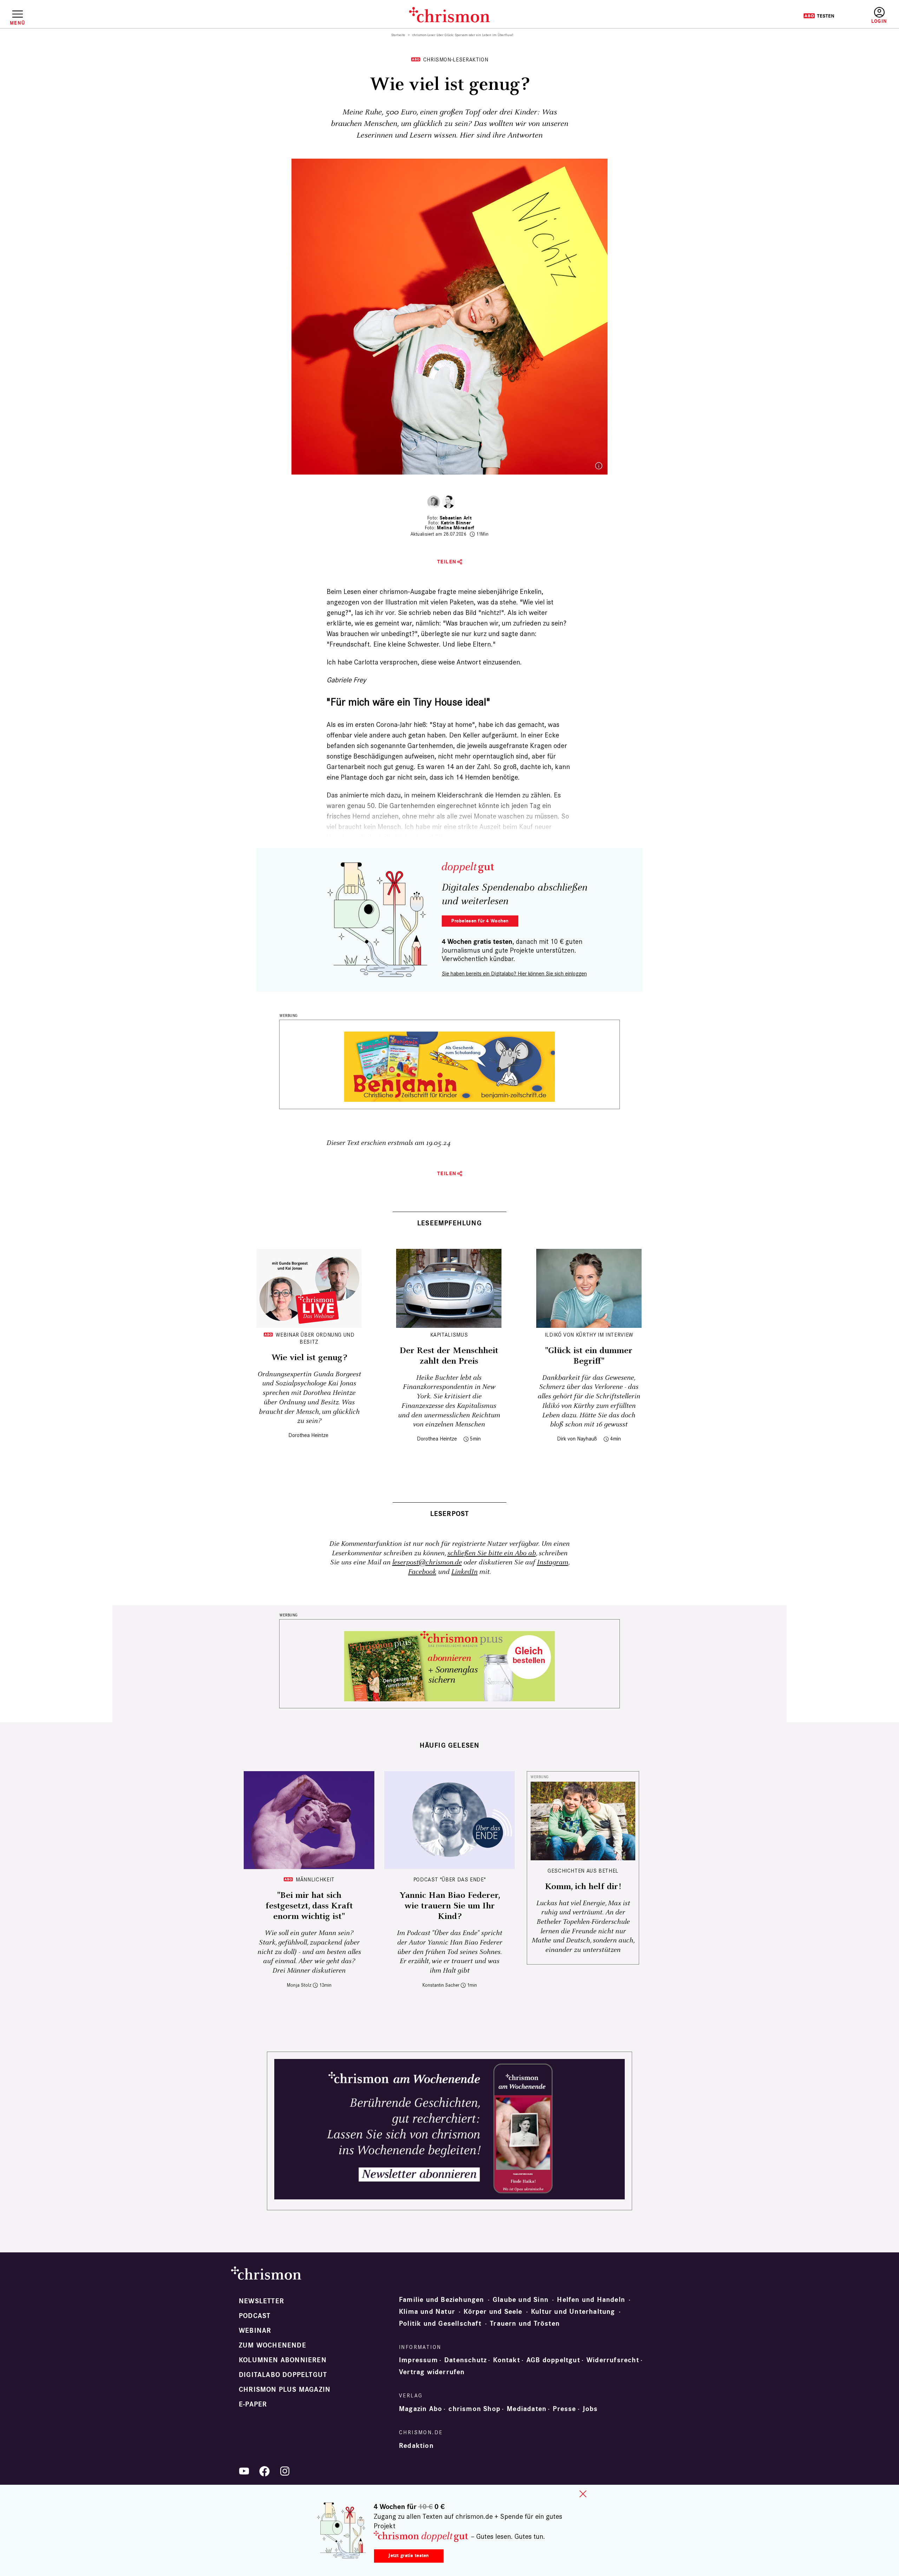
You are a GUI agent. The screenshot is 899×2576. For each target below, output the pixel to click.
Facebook (422, 1572)
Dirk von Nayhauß (577, 1439)
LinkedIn (464, 1572)
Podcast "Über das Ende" (450, 1879)
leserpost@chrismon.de (427, 1562)
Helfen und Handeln (591, 2300)
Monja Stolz (299, 1985)
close (583, 2494)
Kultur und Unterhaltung (573, 2312)
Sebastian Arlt (456, 518)
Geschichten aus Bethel (583, 1871)
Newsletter (261, 2301)
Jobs (590, 2409)
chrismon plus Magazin (285, 2390)
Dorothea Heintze (308, 1435)
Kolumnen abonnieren (283, 2360)
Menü (17, 23)
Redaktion (416, 2446)
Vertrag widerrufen (432, 2372)
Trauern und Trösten (525, 2324)
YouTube (244, 2471)
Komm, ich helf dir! (583, 1887)
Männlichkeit (315, 1879)
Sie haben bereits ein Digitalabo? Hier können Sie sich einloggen (514, 974)
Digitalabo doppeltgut (283, 2375)
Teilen (447, 562)
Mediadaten (527, 2409)
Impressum (418, 2360)
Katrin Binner (456, 523)
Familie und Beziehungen (442, 2300)
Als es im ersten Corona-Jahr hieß (376, 724)
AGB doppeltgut (553, 2360)
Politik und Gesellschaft (440, 2324)
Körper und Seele (493, 2312)
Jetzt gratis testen (409, 2555)
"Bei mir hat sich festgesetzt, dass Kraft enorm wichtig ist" (309, 1906)
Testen (819, 16)
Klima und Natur (427, 2312)
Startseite (398, 35)
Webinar (255, 2331)
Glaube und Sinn (521, 2300)
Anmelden (879, 16)
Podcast (255, 2316)
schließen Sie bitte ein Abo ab (492, 1553)
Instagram (553, 1562)
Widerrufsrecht (613, 2360)
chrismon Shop (474, 2409)
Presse (564, 2409)
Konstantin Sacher (441, 1985)
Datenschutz (465, 2360)
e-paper (253, 2404)
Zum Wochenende (273, 2345)
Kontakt (506, 2360)
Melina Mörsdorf (455, 528)
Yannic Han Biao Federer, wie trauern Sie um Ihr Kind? (450, 1906)
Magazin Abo (421, 2409)
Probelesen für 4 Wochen (480, 921)
